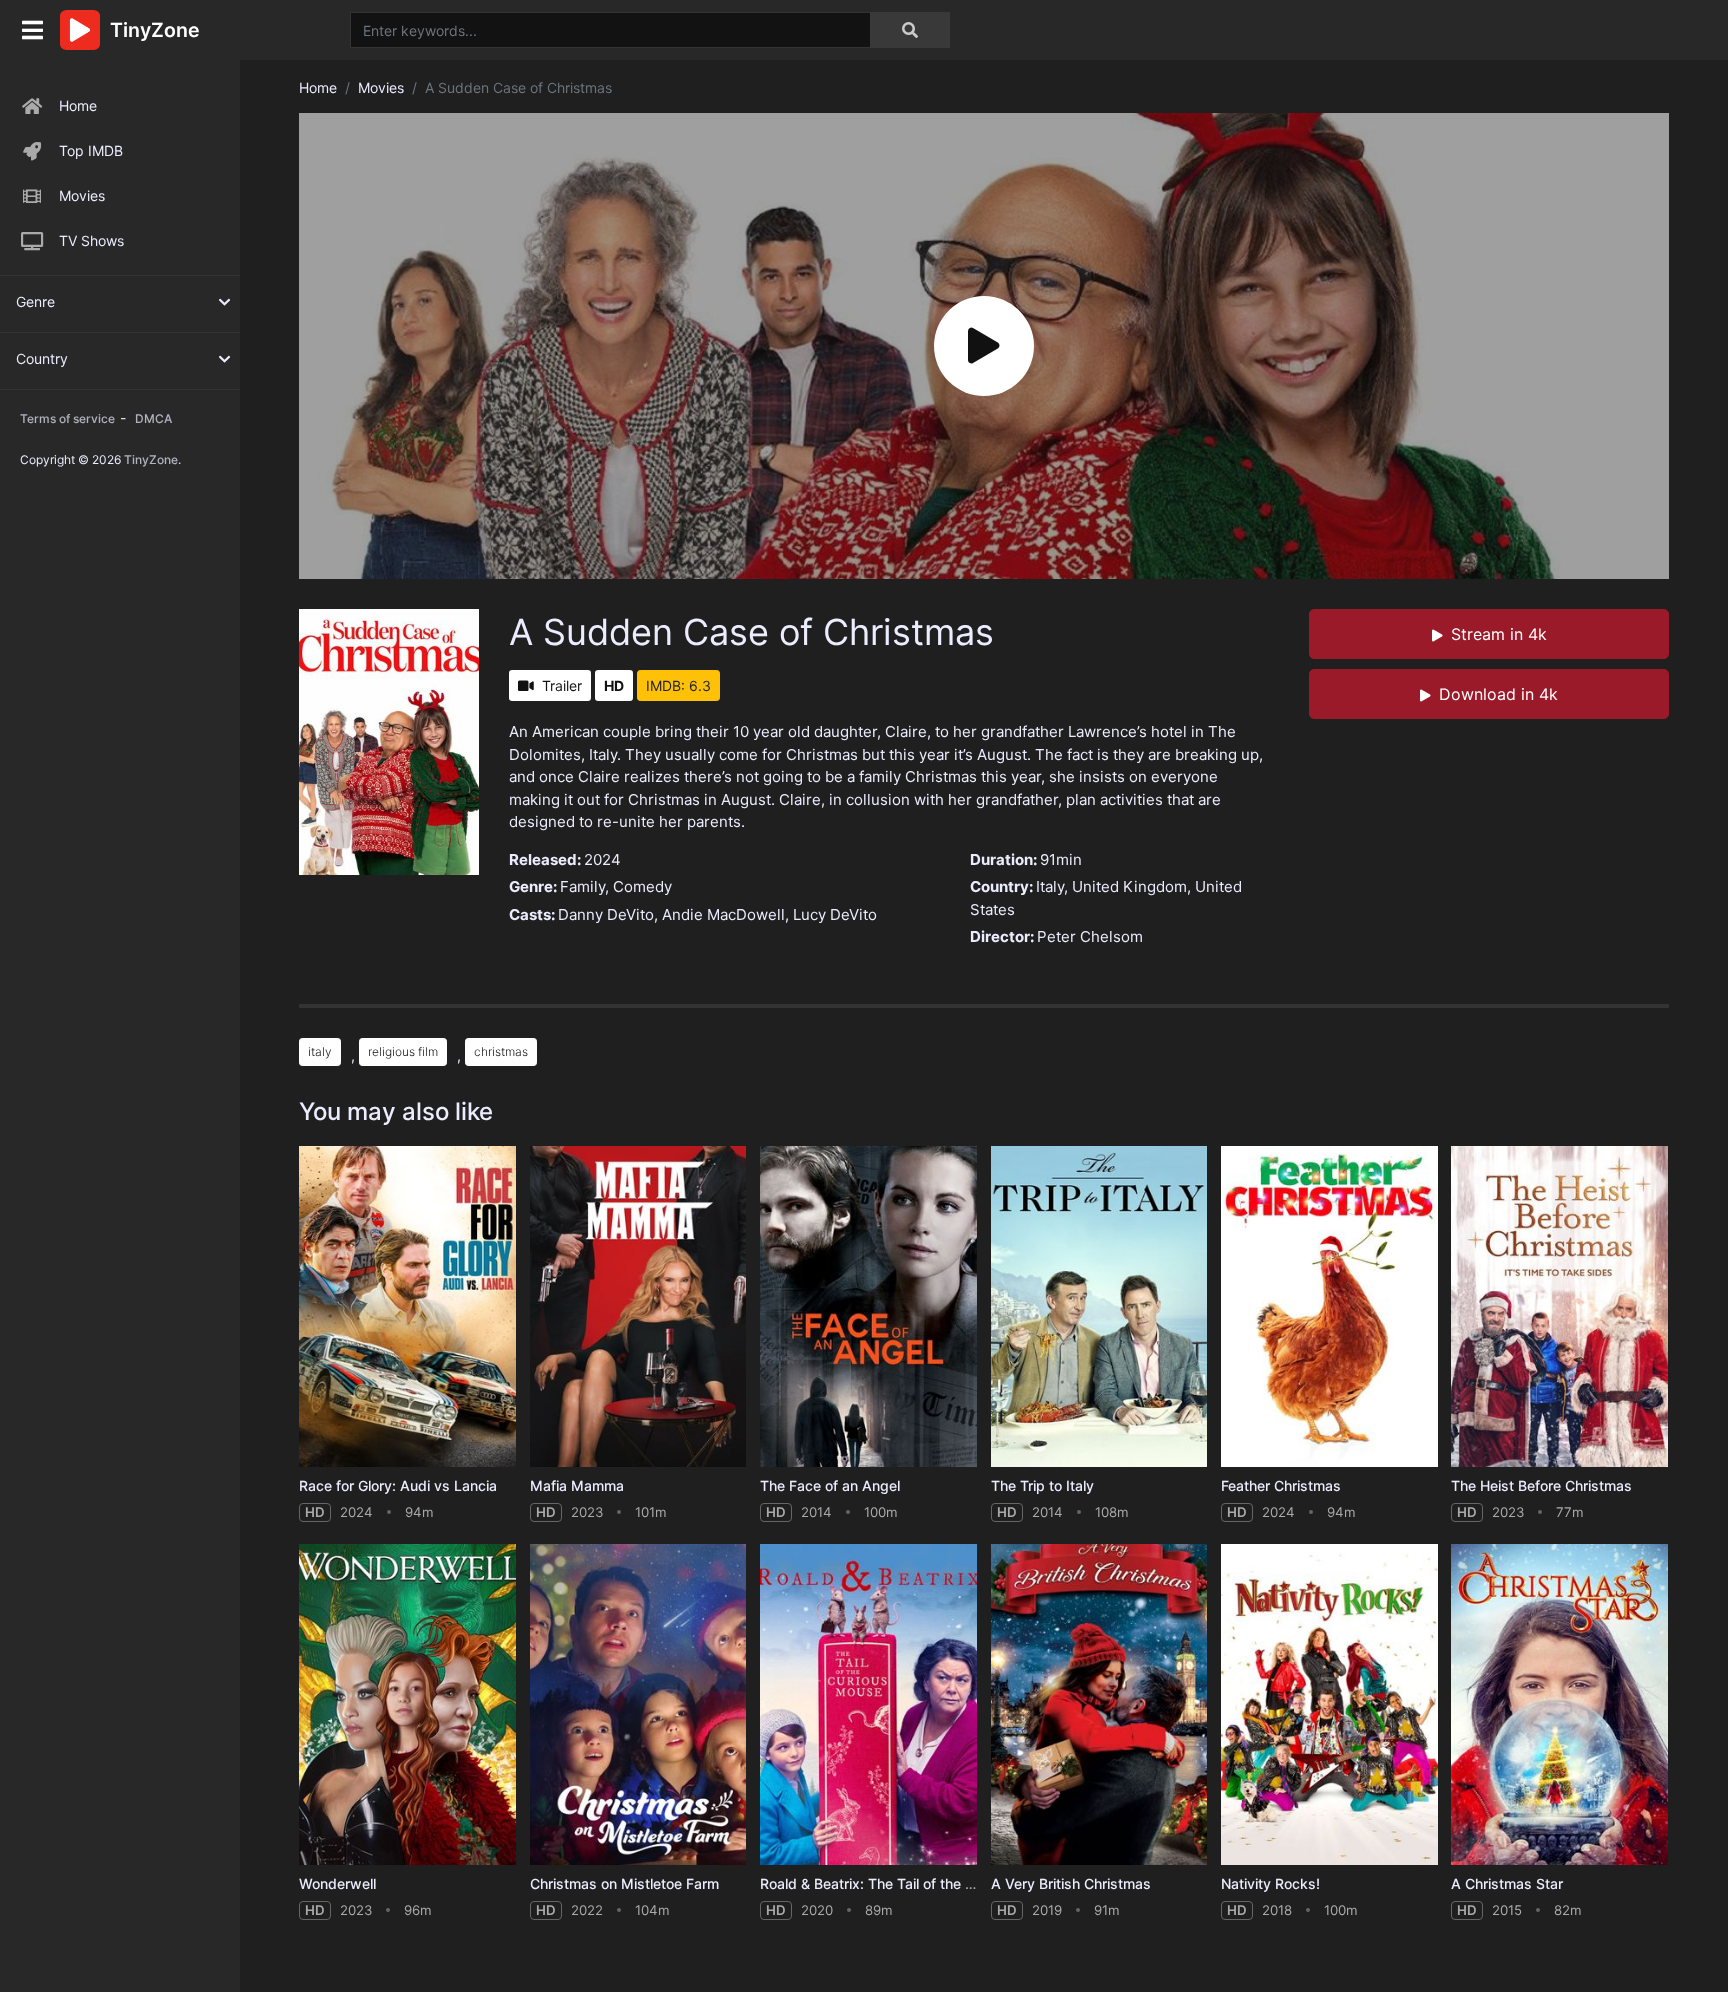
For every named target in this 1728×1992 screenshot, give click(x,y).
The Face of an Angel (830, 1485)
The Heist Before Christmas (1541, 1485)
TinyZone (151, 459)
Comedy (642, 886)
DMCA (153, 418)
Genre (35, 301)
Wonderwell (337, 1883)
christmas (501, 1051)
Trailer (562, 685)
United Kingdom (1129, 886)
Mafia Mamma (577, 1485)
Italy (1050, 886)
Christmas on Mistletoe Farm (624, 1883)
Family (582, 886)
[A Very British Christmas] (1099, 1704)
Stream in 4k (1499, 634)
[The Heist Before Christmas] (1559, 1306)
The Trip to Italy (1042, 1485)
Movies (82, 195)
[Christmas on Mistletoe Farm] (638, 1704)
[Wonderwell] (407, 1704)
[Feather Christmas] (1329, 1306)
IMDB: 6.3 (678, 685)
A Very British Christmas (1071, 1883)
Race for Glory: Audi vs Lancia (398, 1485)
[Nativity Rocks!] (1329, 1704)
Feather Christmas (1281, 1485)
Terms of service (67, 418)
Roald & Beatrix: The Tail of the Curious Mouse (912, 1883)
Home (78, 105)
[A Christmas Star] (1559, 1704)
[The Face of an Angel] (868, 1306)
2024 (602, 859)
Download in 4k (1498, 694)
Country (42, 358)
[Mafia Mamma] (638, 1306)
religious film (403, 1051)
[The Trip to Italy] (1099, 1306)
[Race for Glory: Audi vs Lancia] (407, 1306)
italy (320, 1051)
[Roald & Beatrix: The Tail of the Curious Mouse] (868, 1704)
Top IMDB (91, 150)
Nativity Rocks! (1270, 1883)
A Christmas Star (1507, 1883)
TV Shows (91, 240)
